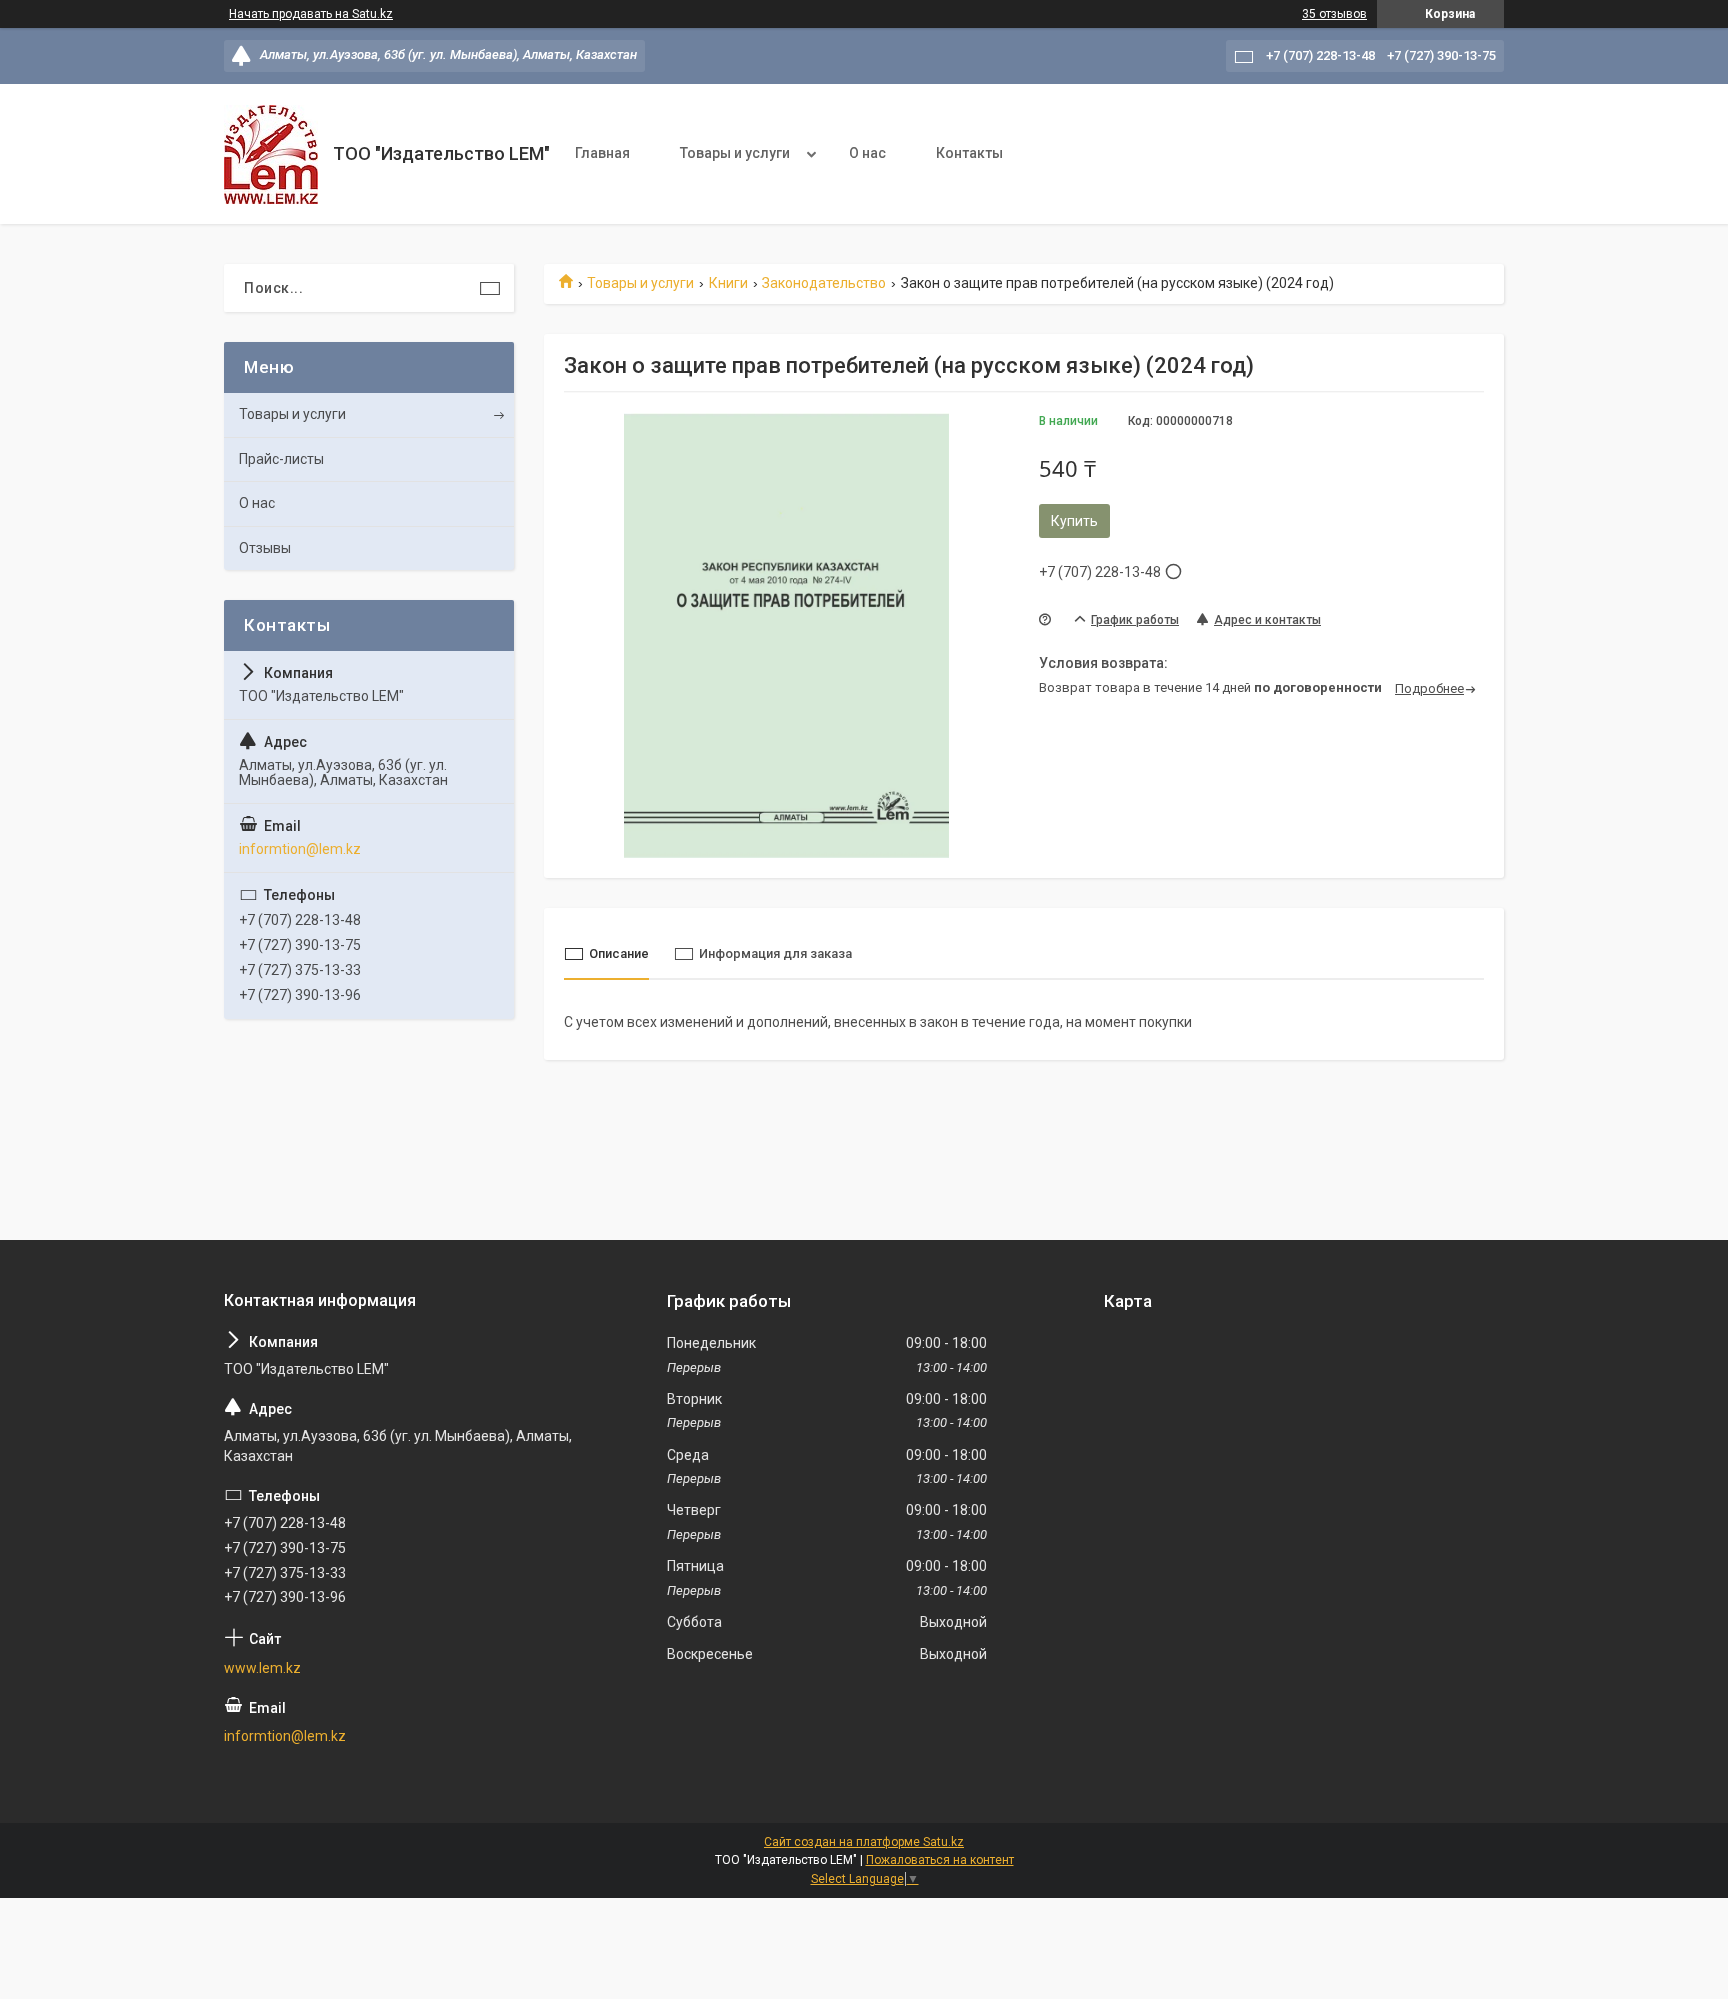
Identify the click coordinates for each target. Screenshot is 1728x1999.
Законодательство (824, 283)
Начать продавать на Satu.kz (311, 14)
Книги (728, 283)
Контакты (969, 153)
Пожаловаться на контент (940, 1860)
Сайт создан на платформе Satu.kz (864, 1842)
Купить (1074, 521)
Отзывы (265, 548)
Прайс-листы (281, 459)
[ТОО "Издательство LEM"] (271, 154)
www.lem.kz (262, 1668)
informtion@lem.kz (300, 849)
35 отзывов (1334, 14)
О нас (867, 153)
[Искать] (490, 288)
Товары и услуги (735, 153)
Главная (602, 153)
